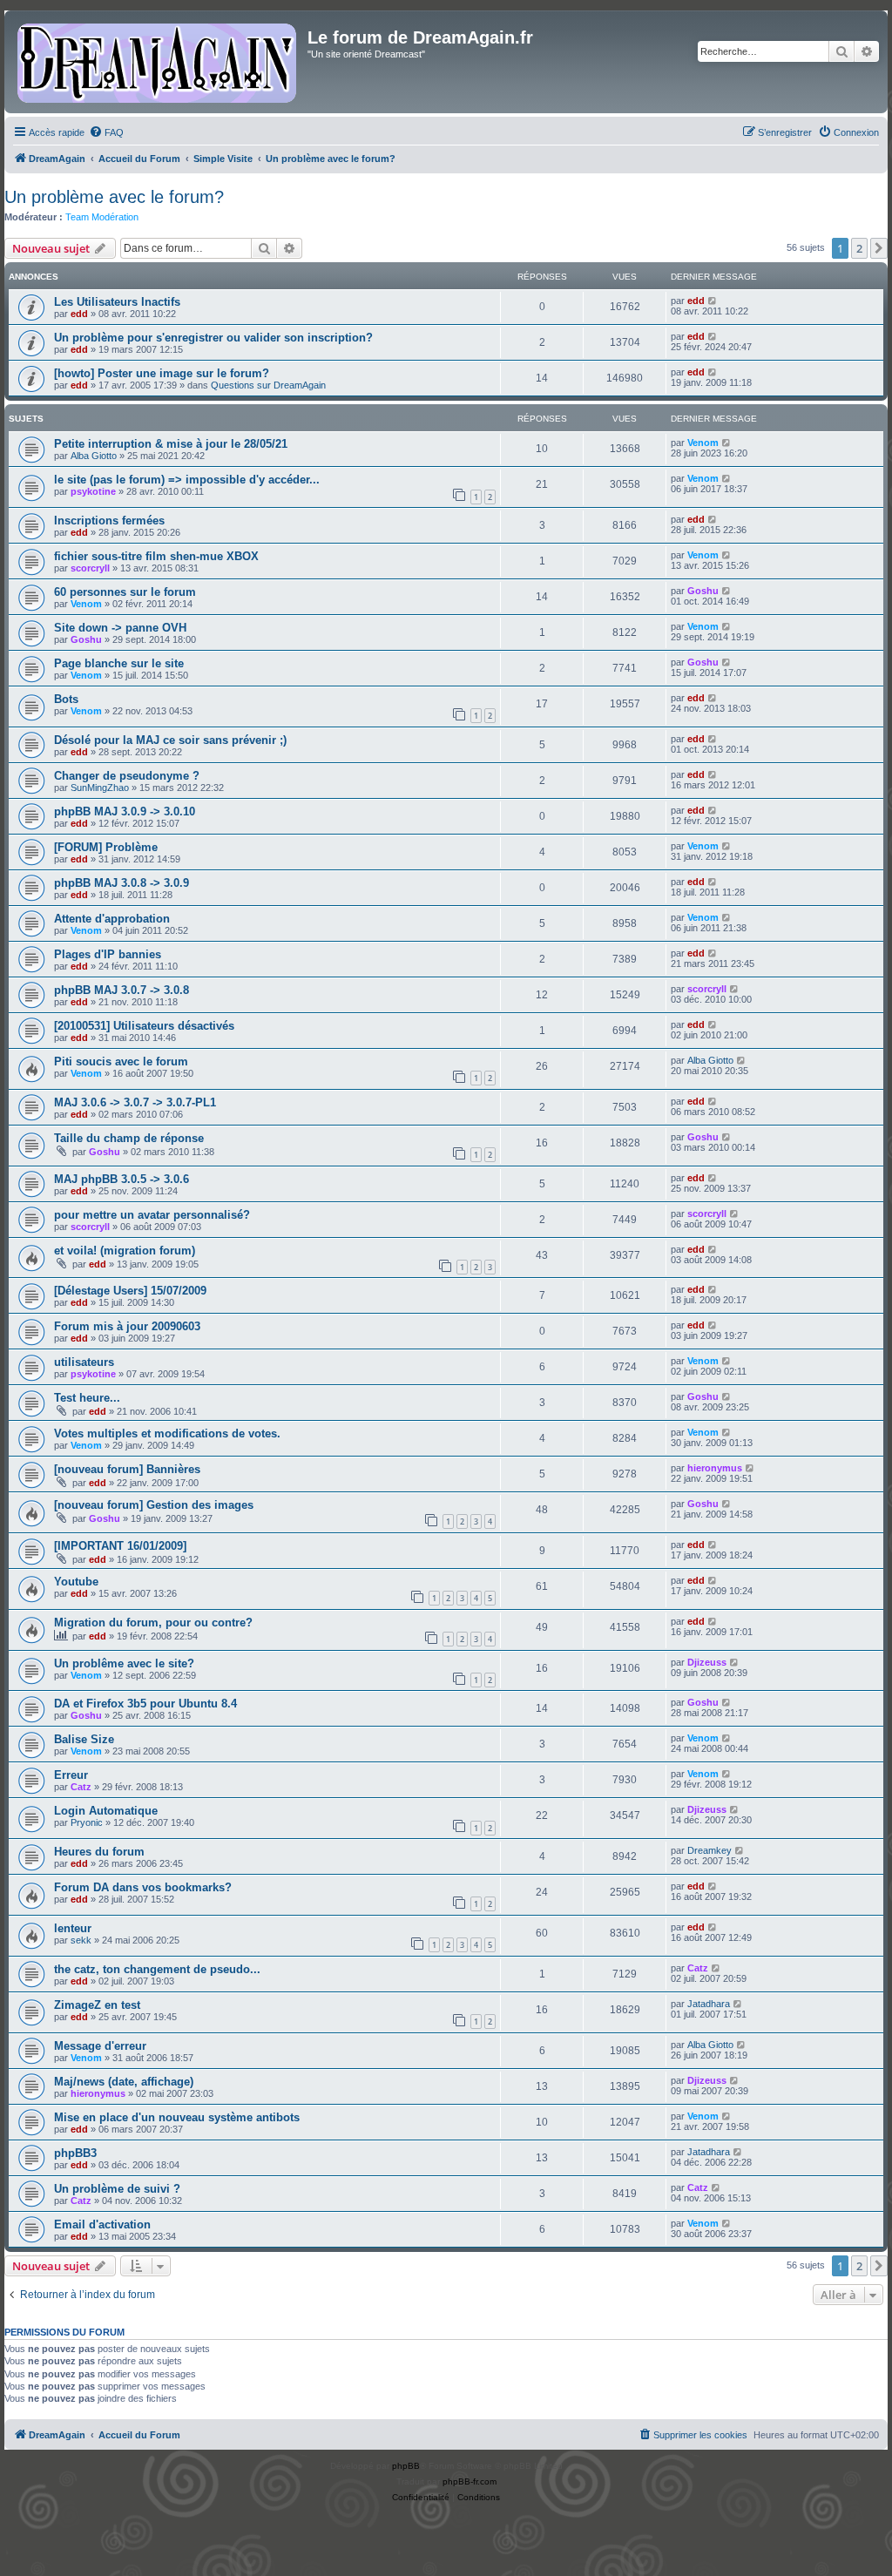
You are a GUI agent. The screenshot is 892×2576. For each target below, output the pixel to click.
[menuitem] (106, 132)
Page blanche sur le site (119, 663)
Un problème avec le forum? (114, 197)
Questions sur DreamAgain (268, 385)
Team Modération (102, 217)
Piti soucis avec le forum (121, 1062)
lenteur (73, 1928)
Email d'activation (102, 2224)
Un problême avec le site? (124, 1663)
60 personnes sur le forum (125, 592)
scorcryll (90, 568)
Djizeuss (707, 1662)
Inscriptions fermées (109, 521)
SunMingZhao (100, 788)
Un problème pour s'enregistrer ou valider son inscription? (213, 338)
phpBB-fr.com (470, 2481)
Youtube (76, 1582)
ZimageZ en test (97, 2005)
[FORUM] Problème (106, 847)
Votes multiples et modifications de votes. (167, 1433)
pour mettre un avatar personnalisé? (152, 1215)
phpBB (406, 2466)
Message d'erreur (100, 2046)
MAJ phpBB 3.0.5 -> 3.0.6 (122, 1179)
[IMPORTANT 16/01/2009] (120, 1546)
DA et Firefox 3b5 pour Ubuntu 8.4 (145, 1704)
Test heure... (87, 1398)
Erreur (71, 1775)
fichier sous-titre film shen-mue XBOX (156, 556)
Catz (81, 1787)
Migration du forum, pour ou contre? (153, 1623)
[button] (879, 248)
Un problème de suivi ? (117, 2189)
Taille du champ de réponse (129, 1138)
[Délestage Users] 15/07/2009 (130, 1291)
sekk (81, 1940)
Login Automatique (106, 1811)
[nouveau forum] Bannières (127, 1469)
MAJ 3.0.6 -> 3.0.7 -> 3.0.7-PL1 (135, 1102)
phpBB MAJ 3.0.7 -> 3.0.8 (122, 990)
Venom (703, 443)
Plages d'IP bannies (108, 954)
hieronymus (715, 1468)
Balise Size (84, 1739)
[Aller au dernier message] (713, 301)
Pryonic (87, 1822)
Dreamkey (710, 1850)
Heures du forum (99, 1852)
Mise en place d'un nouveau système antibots (177, 2117)
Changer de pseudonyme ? (127, 776)
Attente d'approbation (112, 919)
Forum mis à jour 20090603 (127, 1326)
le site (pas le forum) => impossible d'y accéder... (187, 480)
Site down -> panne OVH (120, 628)
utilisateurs (84, 1362)
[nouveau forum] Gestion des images (154, 1505)
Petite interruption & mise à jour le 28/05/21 (171, 444)
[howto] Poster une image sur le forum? (162, 373)
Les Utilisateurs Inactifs (117, 302)
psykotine (93, 491)
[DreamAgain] (158, 62)
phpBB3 (75, 2153)
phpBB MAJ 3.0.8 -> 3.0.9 (122, 883)
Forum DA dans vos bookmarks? (143, 1887)
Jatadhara (709, 2004)
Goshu (703, 591)
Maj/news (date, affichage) (124, 2082)
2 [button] (859, 248)
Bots (66, 699)
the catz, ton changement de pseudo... (157, 1969)
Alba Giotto (94, 456)
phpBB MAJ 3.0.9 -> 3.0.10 (125, 811)
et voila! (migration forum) (125, 1251)
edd (79, 314)
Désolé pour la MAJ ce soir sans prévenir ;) (170, 740)
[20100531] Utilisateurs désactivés (144, 1026)
